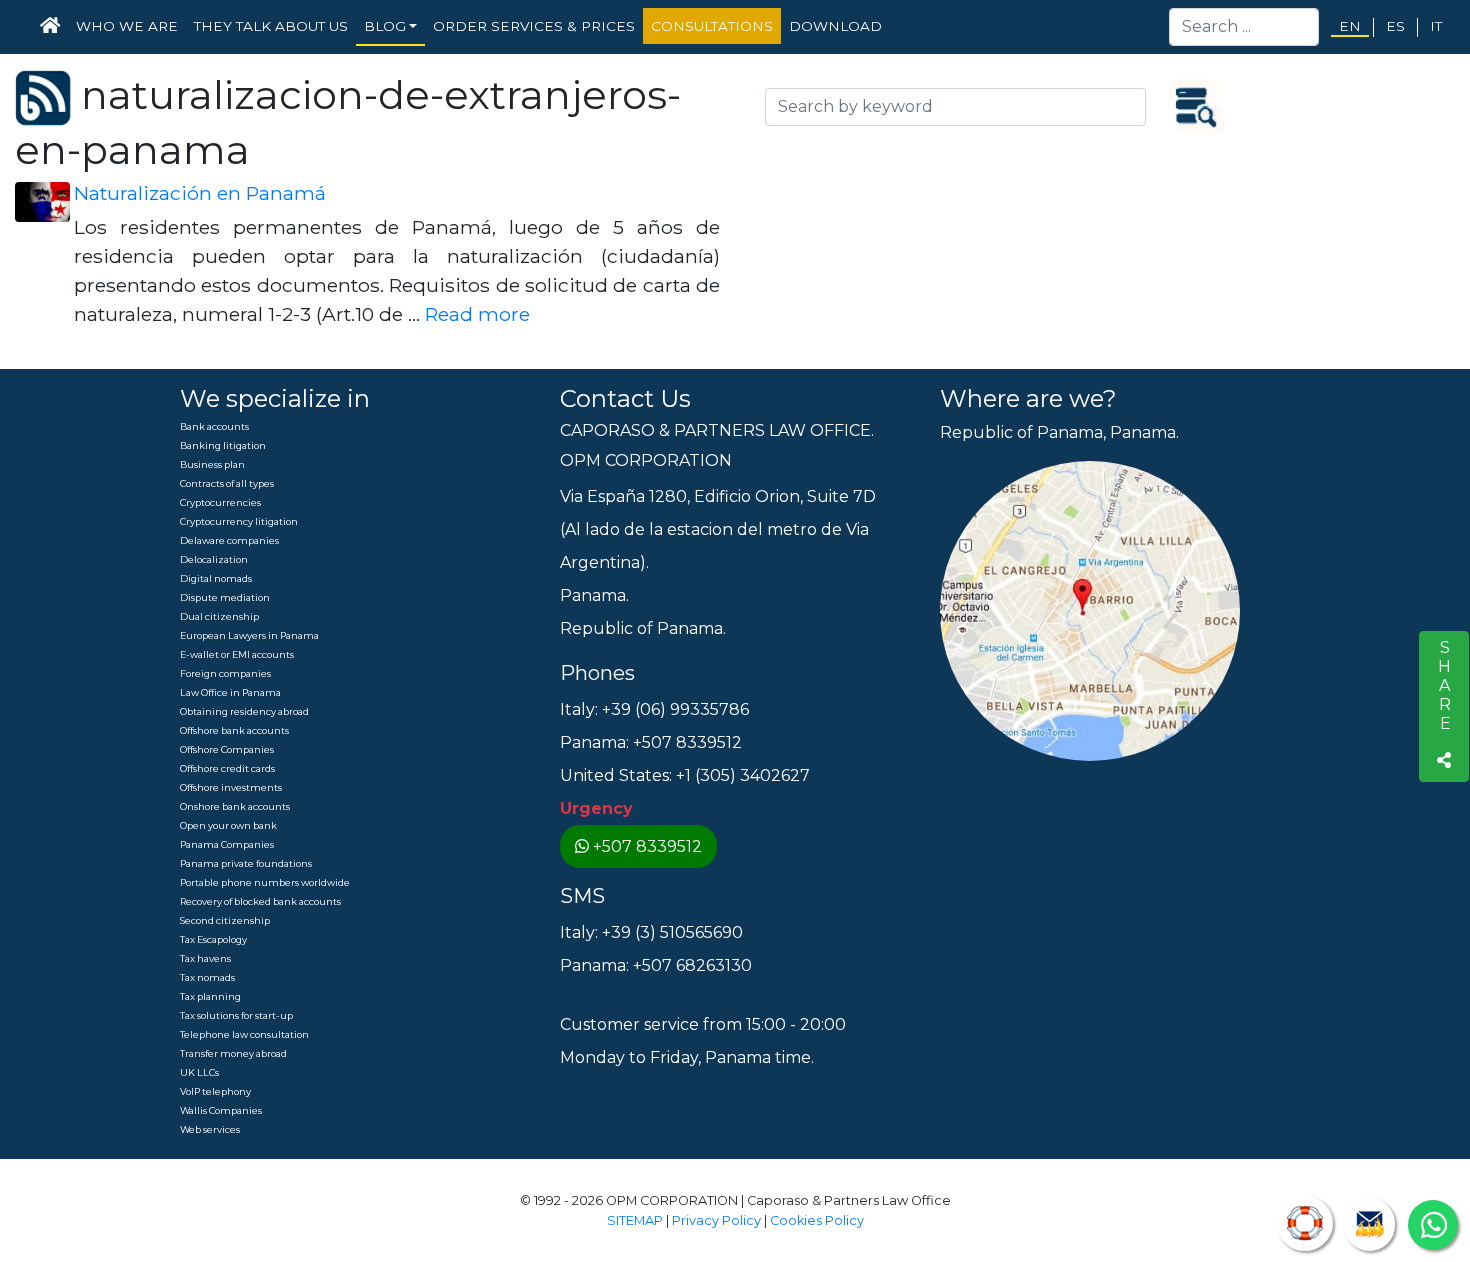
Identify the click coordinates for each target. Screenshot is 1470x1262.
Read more (477, 314)
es (1395, 26)
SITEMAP (635, 1220)
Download (835, 26)
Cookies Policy (817, 1220)
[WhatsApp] (1433, 1225)
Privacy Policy (716, 1220)
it (1436, 26)
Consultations (712, 26)
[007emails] (1369, 1224)
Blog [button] (385, 26)
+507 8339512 (647, 846)
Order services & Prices (534, 26)
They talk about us (271, 26)
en (1350, 26)
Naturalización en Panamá (200, 193)
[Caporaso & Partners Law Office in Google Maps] (1090, 610)
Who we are (127, 26)
